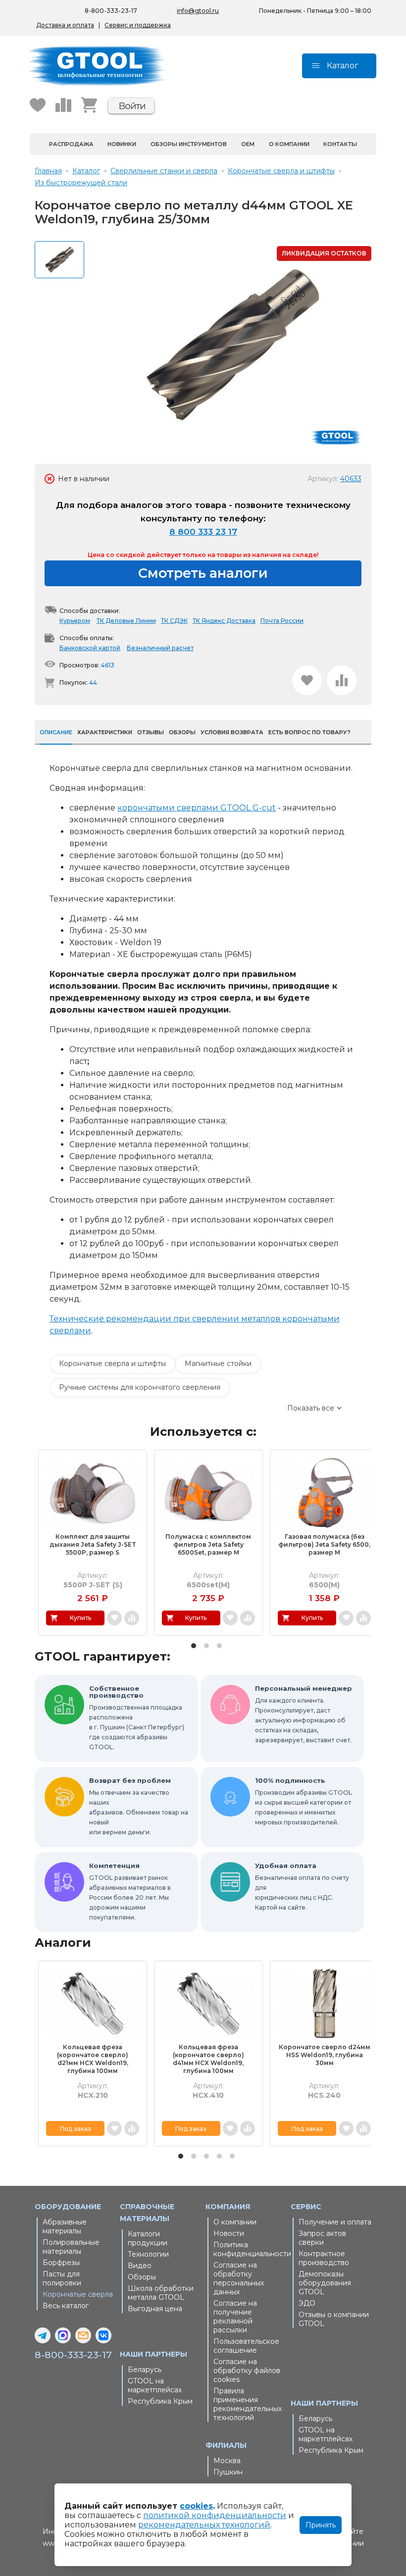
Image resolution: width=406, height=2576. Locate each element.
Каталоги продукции (148, 2238)
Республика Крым (160, 2401)
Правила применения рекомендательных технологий (248, 2404)
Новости (229, 2233)
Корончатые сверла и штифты (112, 1364)
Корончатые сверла (78, 2294)
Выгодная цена (155, 2309)
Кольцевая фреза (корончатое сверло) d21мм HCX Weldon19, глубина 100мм (93, 2059)
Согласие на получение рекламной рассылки (235, 2317)
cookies (196, 2506)
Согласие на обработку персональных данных (239, 2278)
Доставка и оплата (65, 25)
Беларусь (145, 2370)
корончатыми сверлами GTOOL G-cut (197, 808)
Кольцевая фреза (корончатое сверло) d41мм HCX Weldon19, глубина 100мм (208, 2059)
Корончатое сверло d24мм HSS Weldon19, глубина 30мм (325, 2055)
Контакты (340, 144)
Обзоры (142, 2277)
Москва (227, 2461)
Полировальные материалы (71, 2247)
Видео (140, 2266)
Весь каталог (66, 2306)
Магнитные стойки (218, 1364)
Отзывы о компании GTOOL (334, 2319)
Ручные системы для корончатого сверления (140, 1387)
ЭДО (307, 2303)
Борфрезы (61, 2263)
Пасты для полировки (62, 2278)
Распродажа (71, 144)
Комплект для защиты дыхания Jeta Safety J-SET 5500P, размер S (93, 1544)
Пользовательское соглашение (246, 2346)
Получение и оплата (335, 2222)
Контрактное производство (324, 2258)
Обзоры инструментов (189, 144)
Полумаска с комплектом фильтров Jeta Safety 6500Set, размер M (208, 1544)
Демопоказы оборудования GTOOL (325, 2283)
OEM (248, 144)
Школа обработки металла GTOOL (161, 2293)
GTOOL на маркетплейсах (155, 2385)
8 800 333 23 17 (203, 532)
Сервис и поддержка (138, 25)
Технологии (148, 2254)
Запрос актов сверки (322, 2238)
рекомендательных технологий (204, 2525)
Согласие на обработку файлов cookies (247, 2371)
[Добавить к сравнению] (342, 680)
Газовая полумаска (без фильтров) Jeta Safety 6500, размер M (324, 1544)
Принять (321, 2525)
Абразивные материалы (65, 2226)
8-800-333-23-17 (111, 11)
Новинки (122, 144)
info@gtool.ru (198, 11)
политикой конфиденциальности (215, 2515)
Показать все (311, 1408)
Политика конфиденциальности (250, 2249)
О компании (289, 144)
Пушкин (228, 2472)
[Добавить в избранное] (307, 680)
